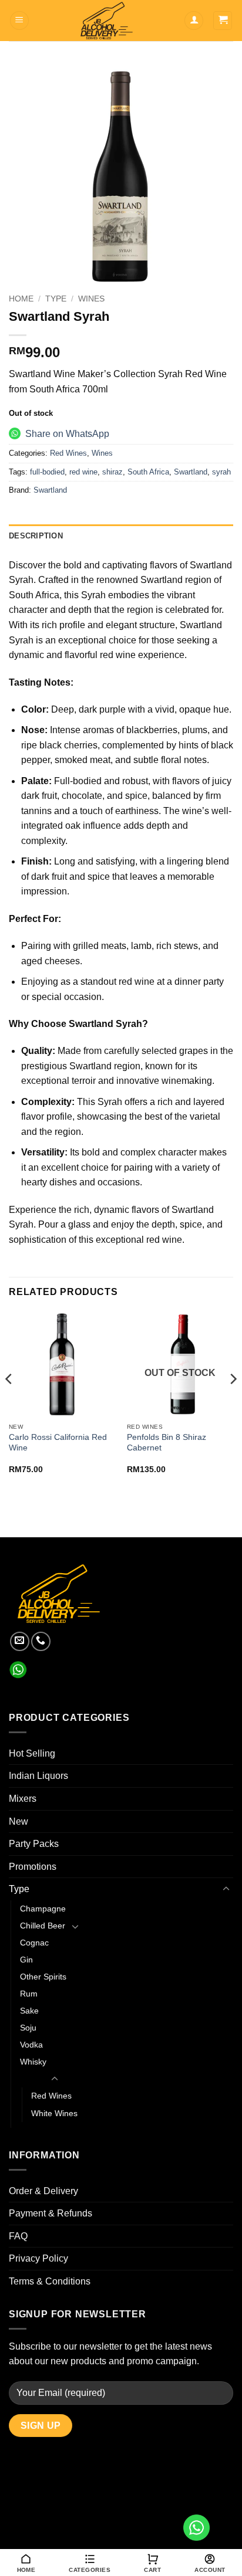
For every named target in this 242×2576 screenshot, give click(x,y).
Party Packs (34, 1844)
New (19, 1821)
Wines (91, 299)
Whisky (33, 2062)
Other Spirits (43, 1977)
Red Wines (68, 453)
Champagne (43, 1909)
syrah (221, 472)
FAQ (18, 2236)
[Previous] (9, 1402)
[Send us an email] (20, 1641)
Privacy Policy (38, 2258)
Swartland (191, 472)
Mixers (23, 1799)
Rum (29, 1994)
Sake (29, 2011)
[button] (19, 21)
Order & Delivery (43, 2191)
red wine (83, 472)
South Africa (148, 472)
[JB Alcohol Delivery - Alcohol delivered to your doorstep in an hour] (107, 21)
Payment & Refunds (51, 2213)
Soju (28, 2028)
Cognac (34, 1943)
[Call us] (41, 1641)
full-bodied (47, 472)
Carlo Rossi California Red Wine (58, 1443)
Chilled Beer (43, 1926)
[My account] (194, 21)
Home (21, 299)
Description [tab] (36, 536)
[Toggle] (226, 1889)
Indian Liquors (38, 1776)
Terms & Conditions (50, 2281)
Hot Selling (32, 1753)
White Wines (54, 2113)
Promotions (33, 1867)
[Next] (233, 1402)
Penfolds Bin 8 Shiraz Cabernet (167, 1443)
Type (56, 299)
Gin (26, 1960)
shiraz (112, 472)
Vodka (31, 2045)
